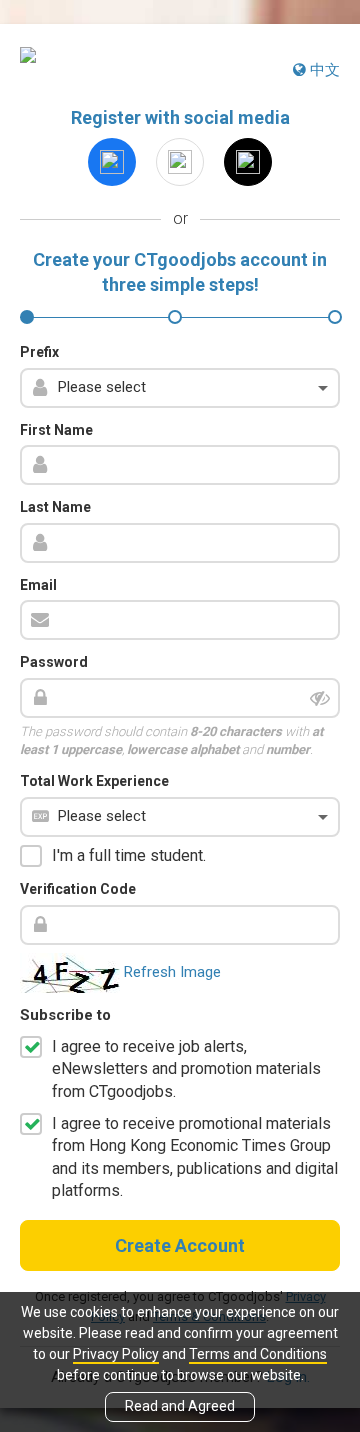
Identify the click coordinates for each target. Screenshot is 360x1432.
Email (38, 585)
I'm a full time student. (129, 855)
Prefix (39, 352)
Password (54, 662)
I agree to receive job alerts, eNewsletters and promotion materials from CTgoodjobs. (186, 1069)
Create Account (180, 1245)
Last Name (55, 507)
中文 (323, 70)
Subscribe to (65, 1015)
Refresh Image (172, 972)
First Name (56, 430)
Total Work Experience (94, 781)
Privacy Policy (116, 1354)
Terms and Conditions (258, 1354)
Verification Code (78, 889)
